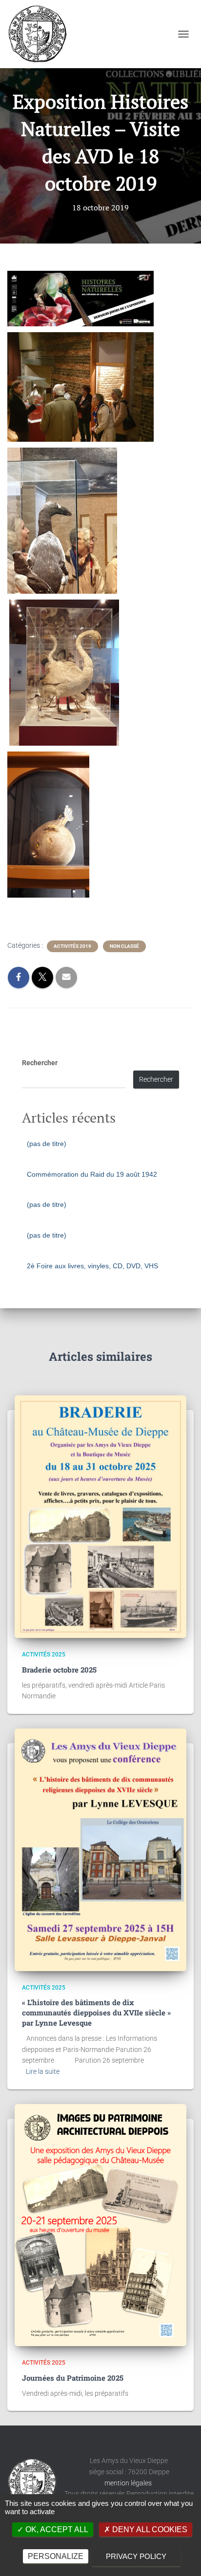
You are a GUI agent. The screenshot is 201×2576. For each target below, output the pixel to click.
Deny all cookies (149, 2529)
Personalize (56, 2556)
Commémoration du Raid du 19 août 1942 (92, 1174)
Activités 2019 (72, 946)
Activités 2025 (44, 1655)
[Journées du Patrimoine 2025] (100, 2225)
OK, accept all (56, 2529)
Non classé (124, 946)
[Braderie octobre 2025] (100, 1517)
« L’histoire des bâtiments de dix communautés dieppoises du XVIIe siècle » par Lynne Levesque (96, 2012)
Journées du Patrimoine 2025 (73, 2378)
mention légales (129, 2483)
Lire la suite (43, 2071)
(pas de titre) (47, 1144)
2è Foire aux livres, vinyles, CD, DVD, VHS (92, 1266)
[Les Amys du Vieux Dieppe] (41, 34)
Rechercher (40, 1063)
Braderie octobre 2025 (59, 1670)
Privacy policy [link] (136, 2556)
